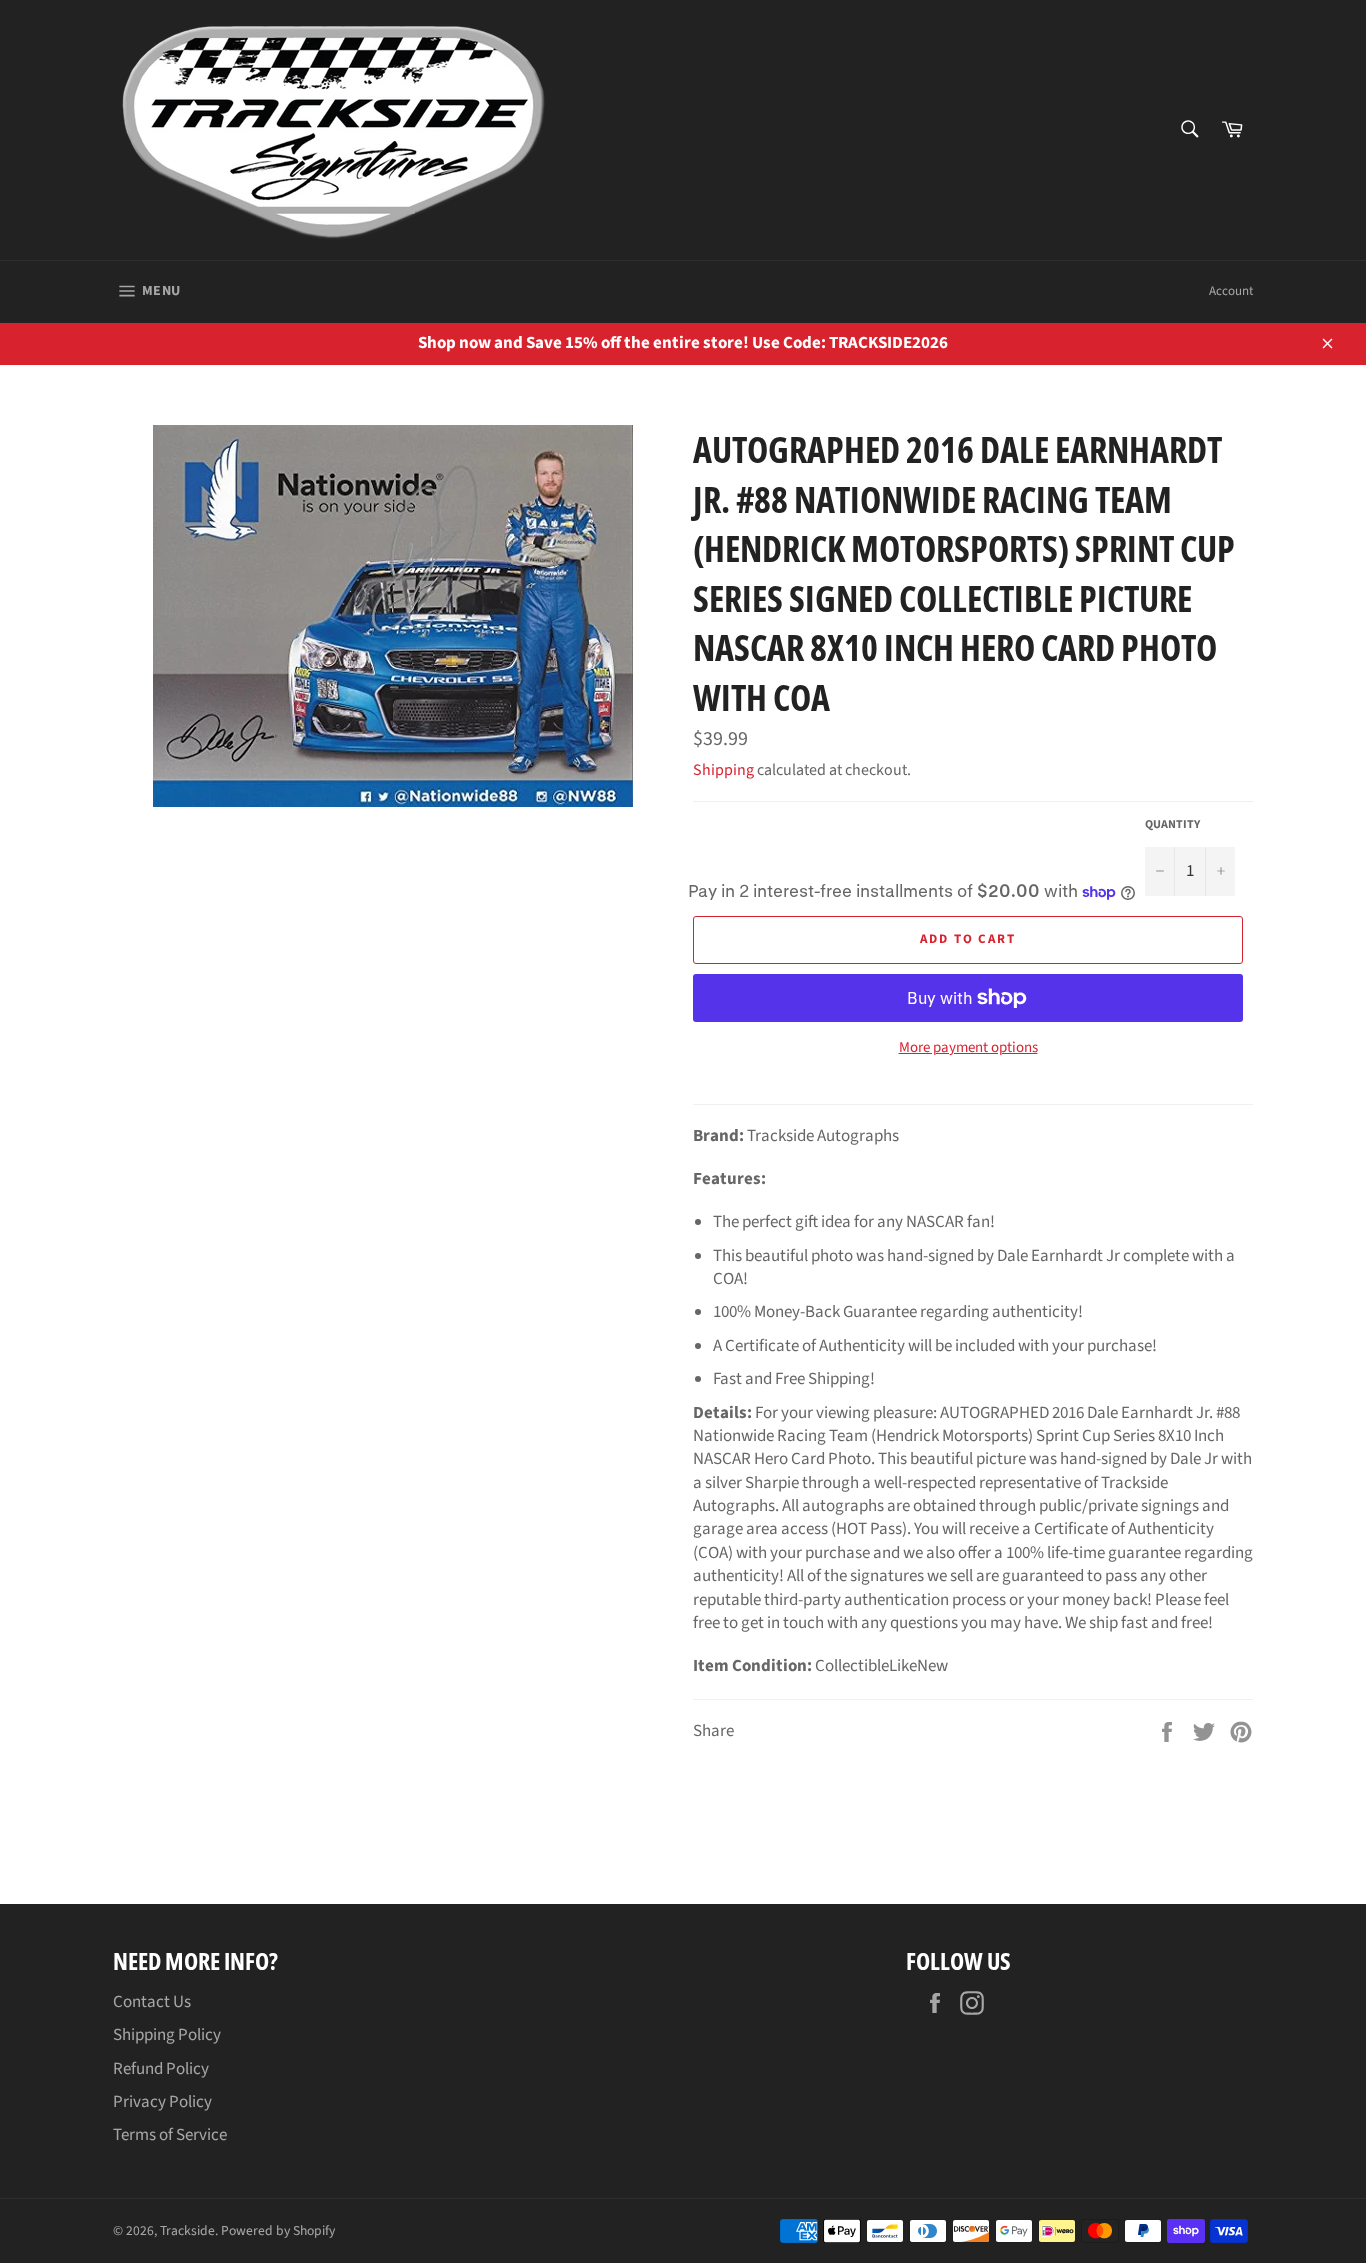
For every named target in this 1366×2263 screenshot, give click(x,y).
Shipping (723, 770)
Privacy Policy (162, 2102)
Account (1231, 291)
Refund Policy (161, 2069)
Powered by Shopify (278, 2230)
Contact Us (152, 2002)
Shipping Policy (167, 2035)
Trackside (187, 2230)
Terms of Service (170, 2135)
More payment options (968, 1048)
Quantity (1172, 825)
